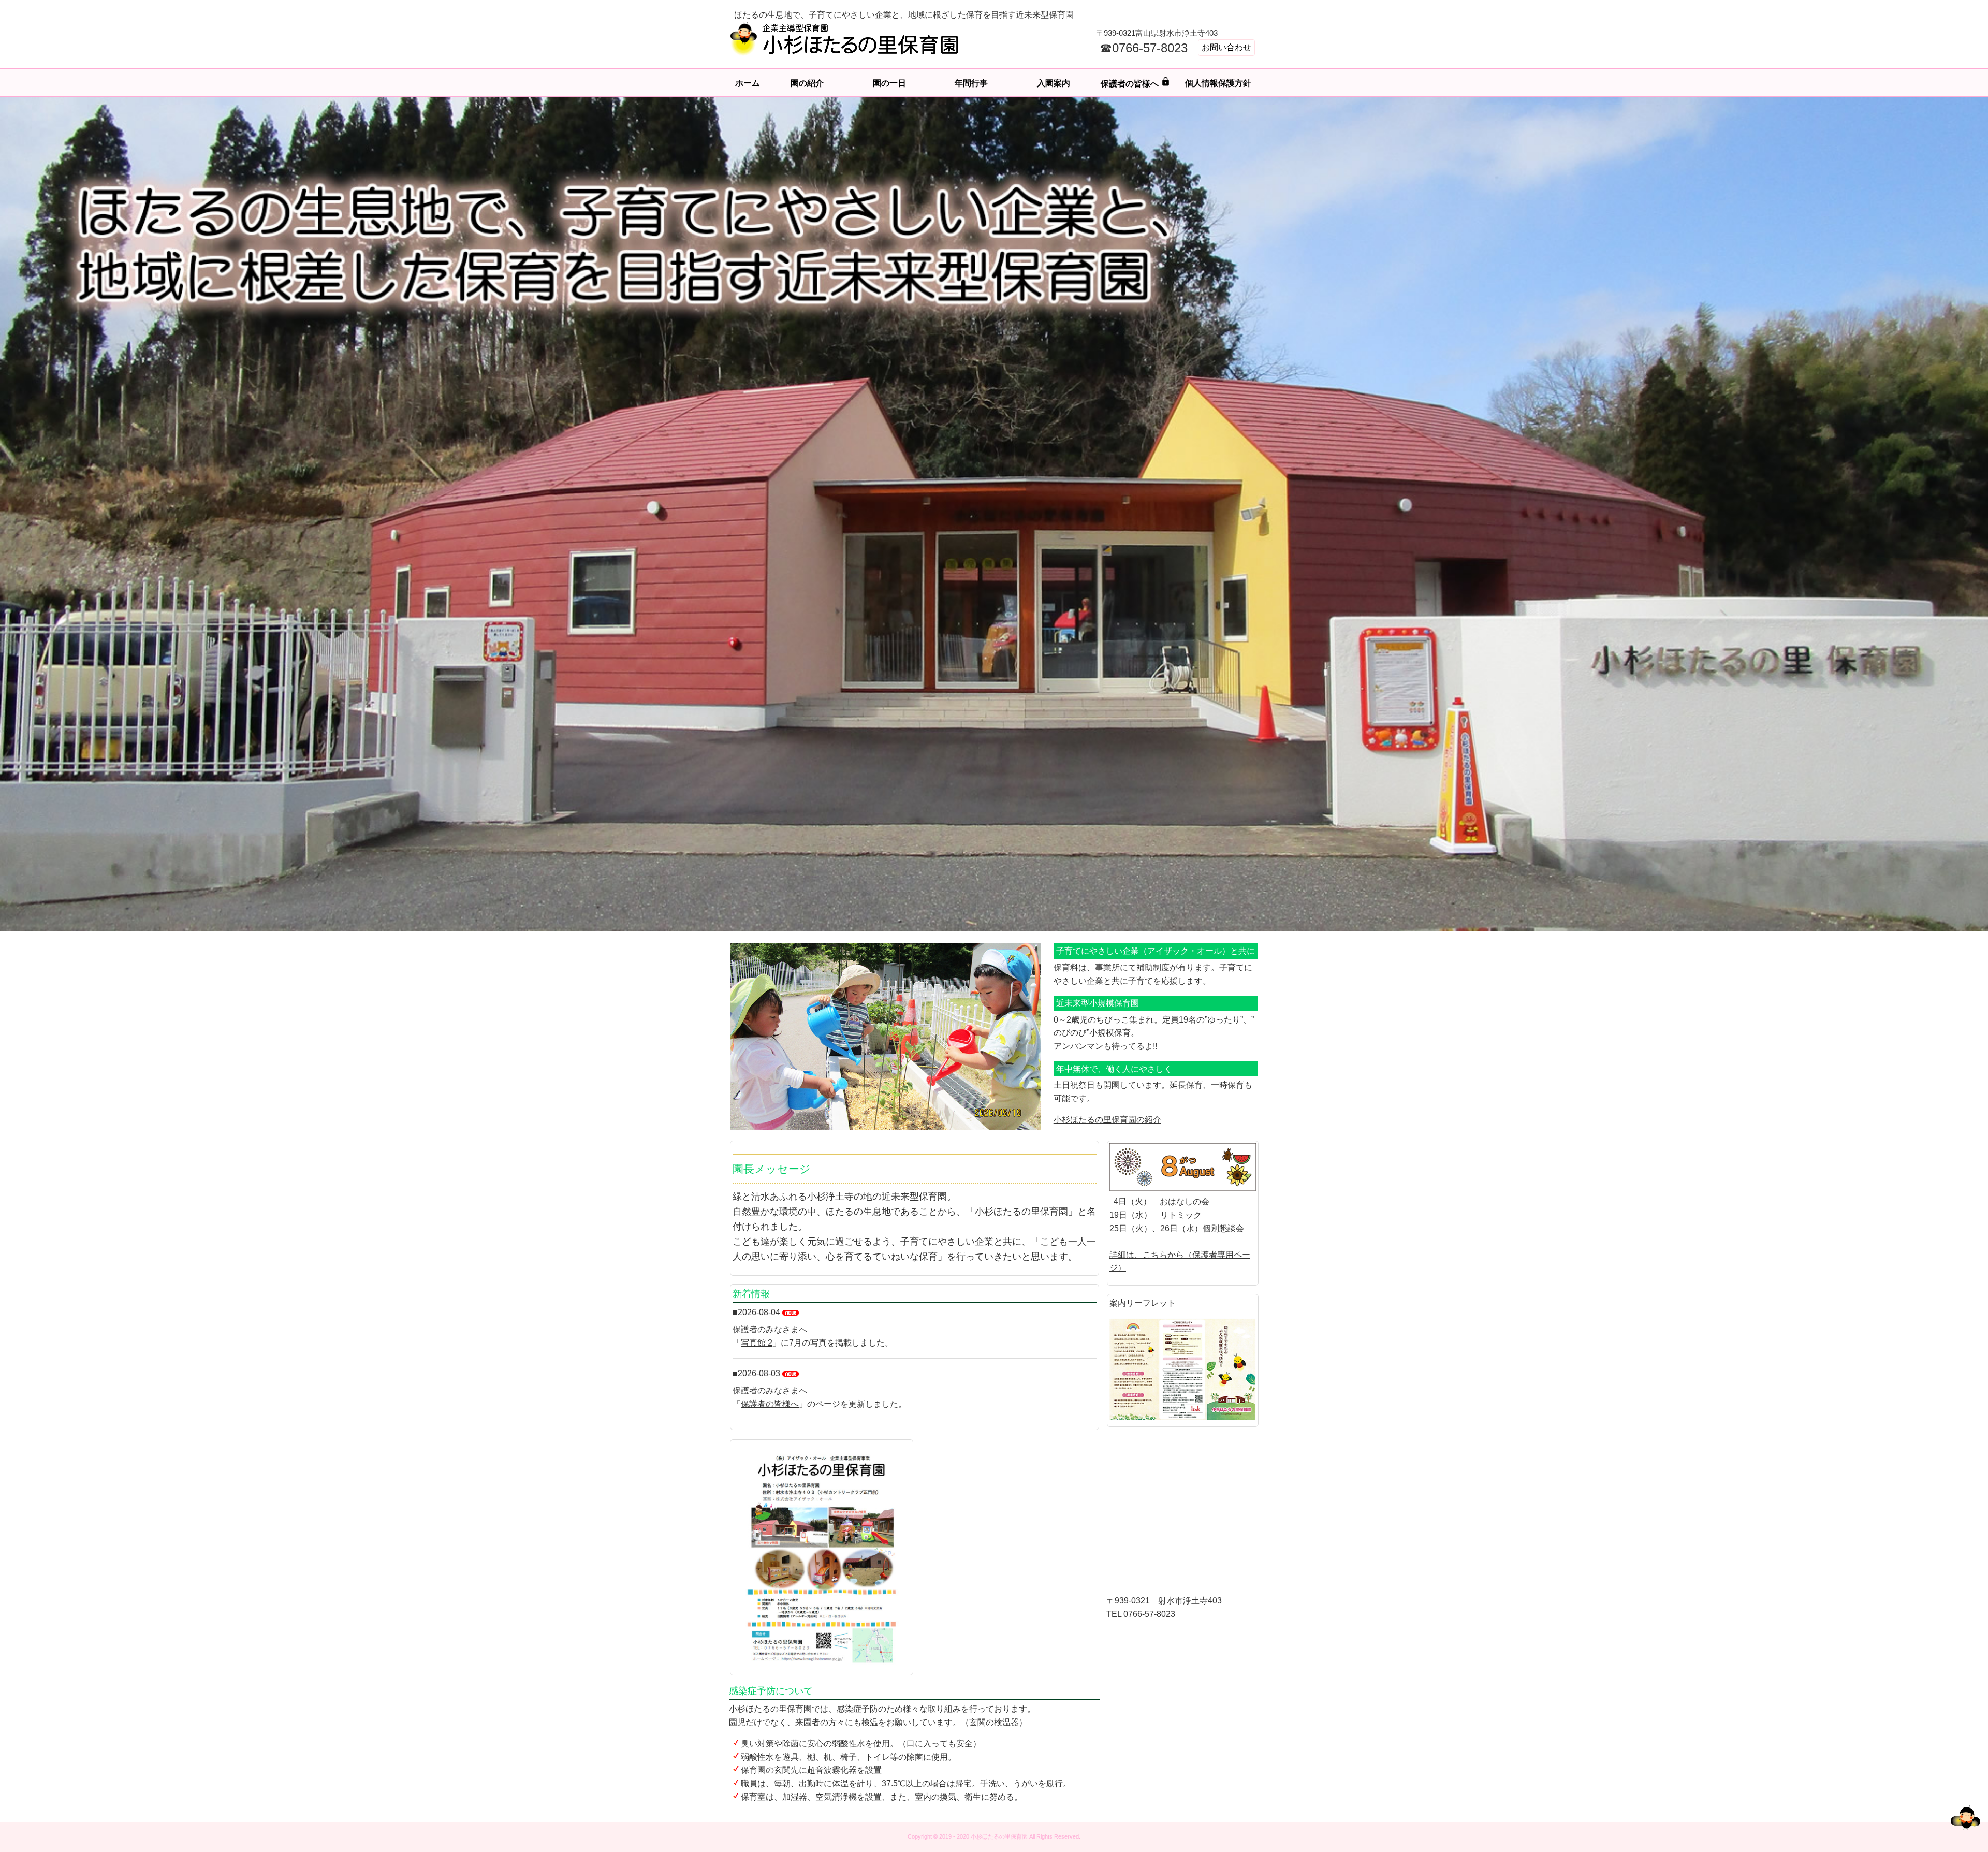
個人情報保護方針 (1218, 83)
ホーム (748, 83)
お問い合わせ (1226, 47)
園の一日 (889, 83)
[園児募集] (822, 1557)
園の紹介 (807, 83)
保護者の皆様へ (1136, 82)
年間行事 (971, 83)
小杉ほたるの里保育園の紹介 (1107, 1120)
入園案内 (1054, 83)
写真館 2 (757, 1343)
